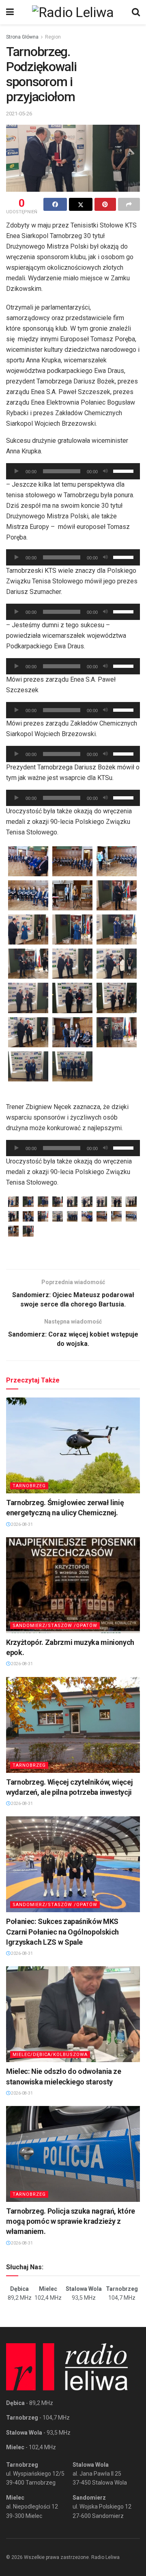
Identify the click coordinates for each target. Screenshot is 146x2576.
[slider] (125, 470)
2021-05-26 (19, 114)
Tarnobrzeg (29, 1486)
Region (53, 37)
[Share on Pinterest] (105, 204)
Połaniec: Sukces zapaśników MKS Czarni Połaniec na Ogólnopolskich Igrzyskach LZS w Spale (62, 1931)
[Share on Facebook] (55, 204)
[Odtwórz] (17, 471)
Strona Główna (22, 37)
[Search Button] (136, 12)
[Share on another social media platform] (129, 204)
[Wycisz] (105, 471)
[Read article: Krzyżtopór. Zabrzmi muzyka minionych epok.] (73, 1585)
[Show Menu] (10, 12)
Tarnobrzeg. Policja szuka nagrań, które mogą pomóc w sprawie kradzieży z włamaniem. (71, 2221)
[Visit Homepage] (73, 12)
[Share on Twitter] (81, 204)
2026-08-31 (21, 1524)
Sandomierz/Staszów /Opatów (55, 1626)
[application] (73, 471)
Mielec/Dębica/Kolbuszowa (50, 2055)
